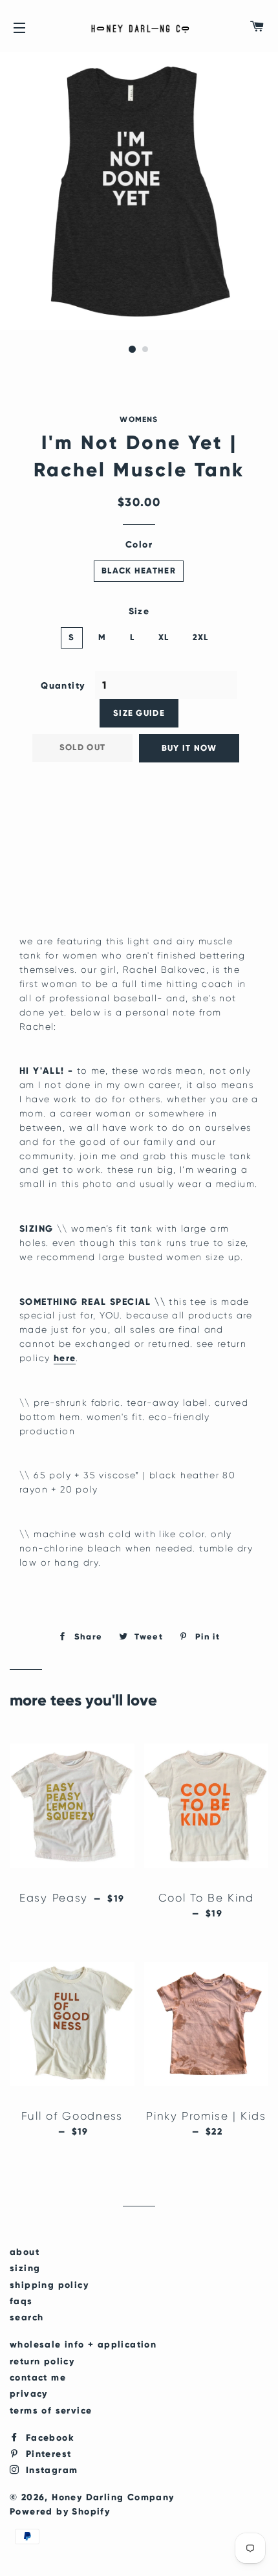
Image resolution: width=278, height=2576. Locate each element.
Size (139, 611)
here (65, 1358)
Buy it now (189, 748)
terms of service (51, 2411)
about (25, 2252)
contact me (38, 2378)
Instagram (50, 2470)
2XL (201, 638)
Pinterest (47, 2454)
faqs (21, 2301)
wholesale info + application (83, 2345)
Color (139, 545)
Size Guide (139, 713)
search (27, 2317)
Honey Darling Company (113, 2497)
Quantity (63, 686)
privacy (29, 2394)
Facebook (48, 2438)
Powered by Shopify (60, 2512)
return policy (42, 2361)
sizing (25, 2268)
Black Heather (139, 571)
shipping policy (49, 2285)
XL (164, 638)
